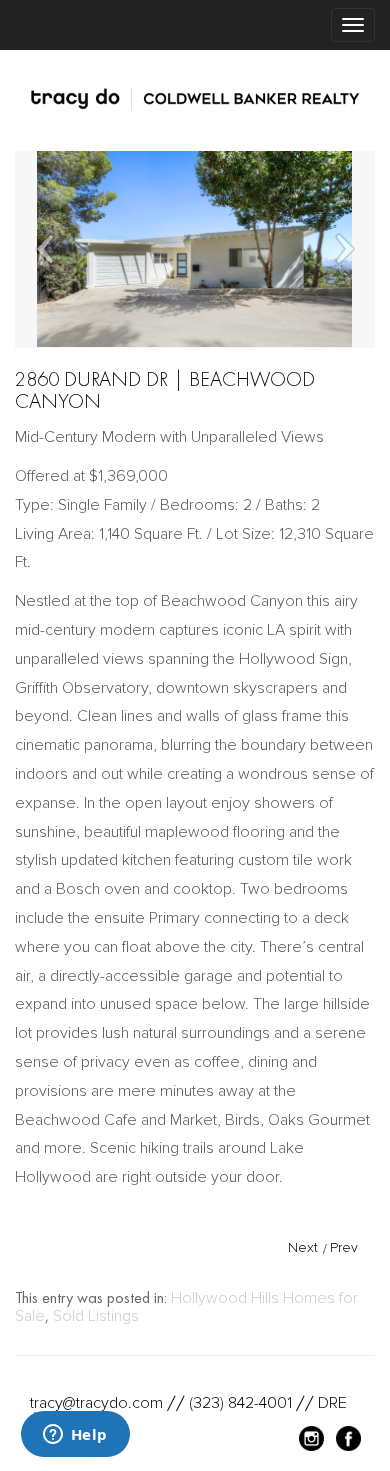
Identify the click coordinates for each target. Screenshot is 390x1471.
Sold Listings (96, 1316)
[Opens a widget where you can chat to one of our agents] (75, 1436)
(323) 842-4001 (240, 1403)
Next (303, 1247)
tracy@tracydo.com (96, 1403)
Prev (344, 1247)
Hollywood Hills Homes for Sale (186, 1307)
